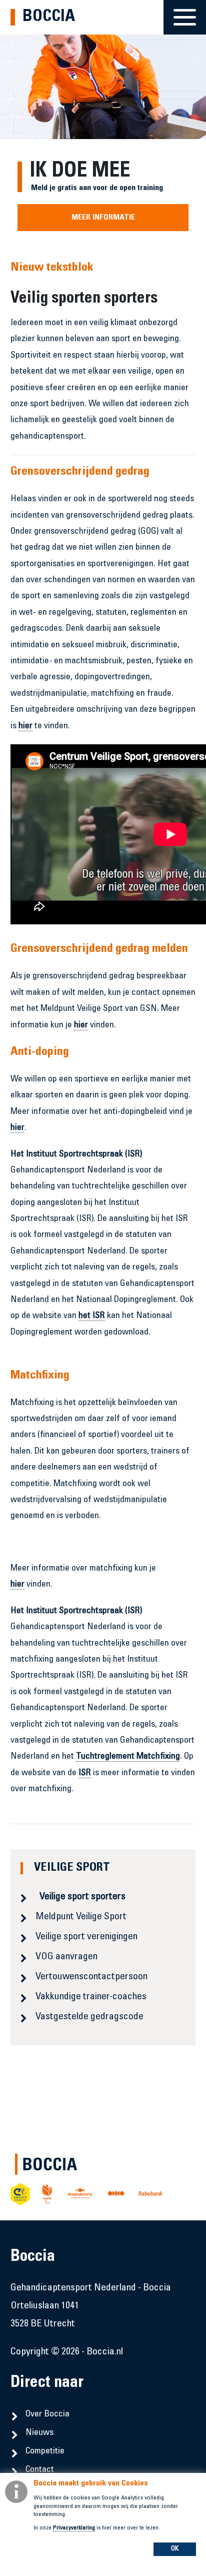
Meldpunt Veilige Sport (81, 1917)
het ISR (92, 1316)
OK (175, 2549)
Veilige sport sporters (82, 1897)
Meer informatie (103, 218)
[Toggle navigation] (185, 11)
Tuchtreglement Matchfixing (128, 1757)
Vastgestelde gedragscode (89, 2017)
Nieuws (39, 2433)
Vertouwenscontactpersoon (91, 1977)
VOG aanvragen (66, 1957)
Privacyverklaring (74, 2528)
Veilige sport (72, 1868)
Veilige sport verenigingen (86, 1937)
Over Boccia (47, 2414)
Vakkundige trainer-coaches (91, 1997)
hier (25, 726)
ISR (85, 1773)
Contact (40, 2470)
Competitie (45, 2451)
